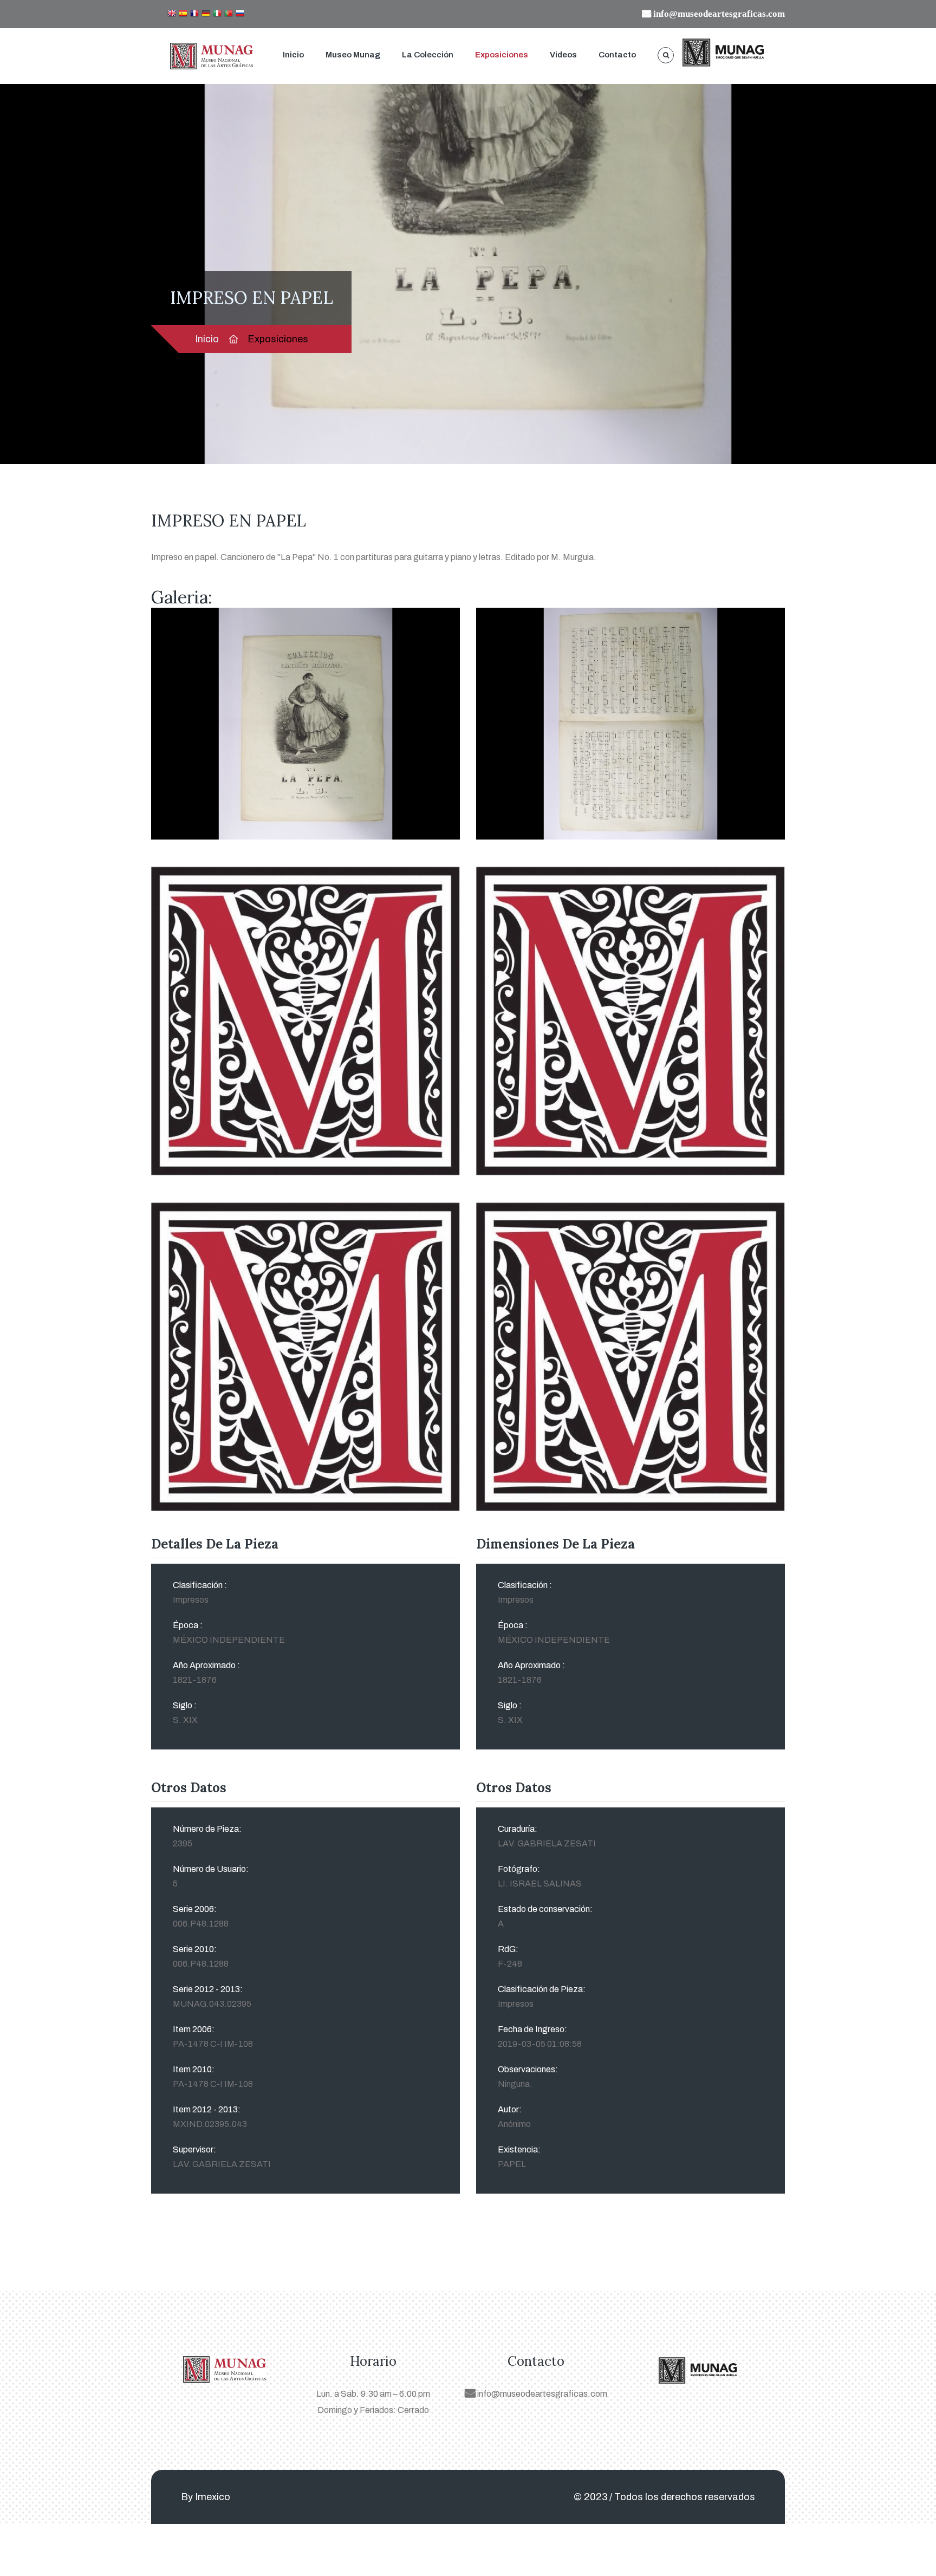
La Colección (428, 55)
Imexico (213, 2497)
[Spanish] (183, 14)
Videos (563, 55)
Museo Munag (353, 55)
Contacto (617, 55)
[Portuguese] (229, 14)
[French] (194, 14)
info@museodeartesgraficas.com (541, 2394)
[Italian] (217, 14)
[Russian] (240, 14)
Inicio (293, 55)
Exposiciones (502, 55)
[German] (206, 14)
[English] (172, 14)
